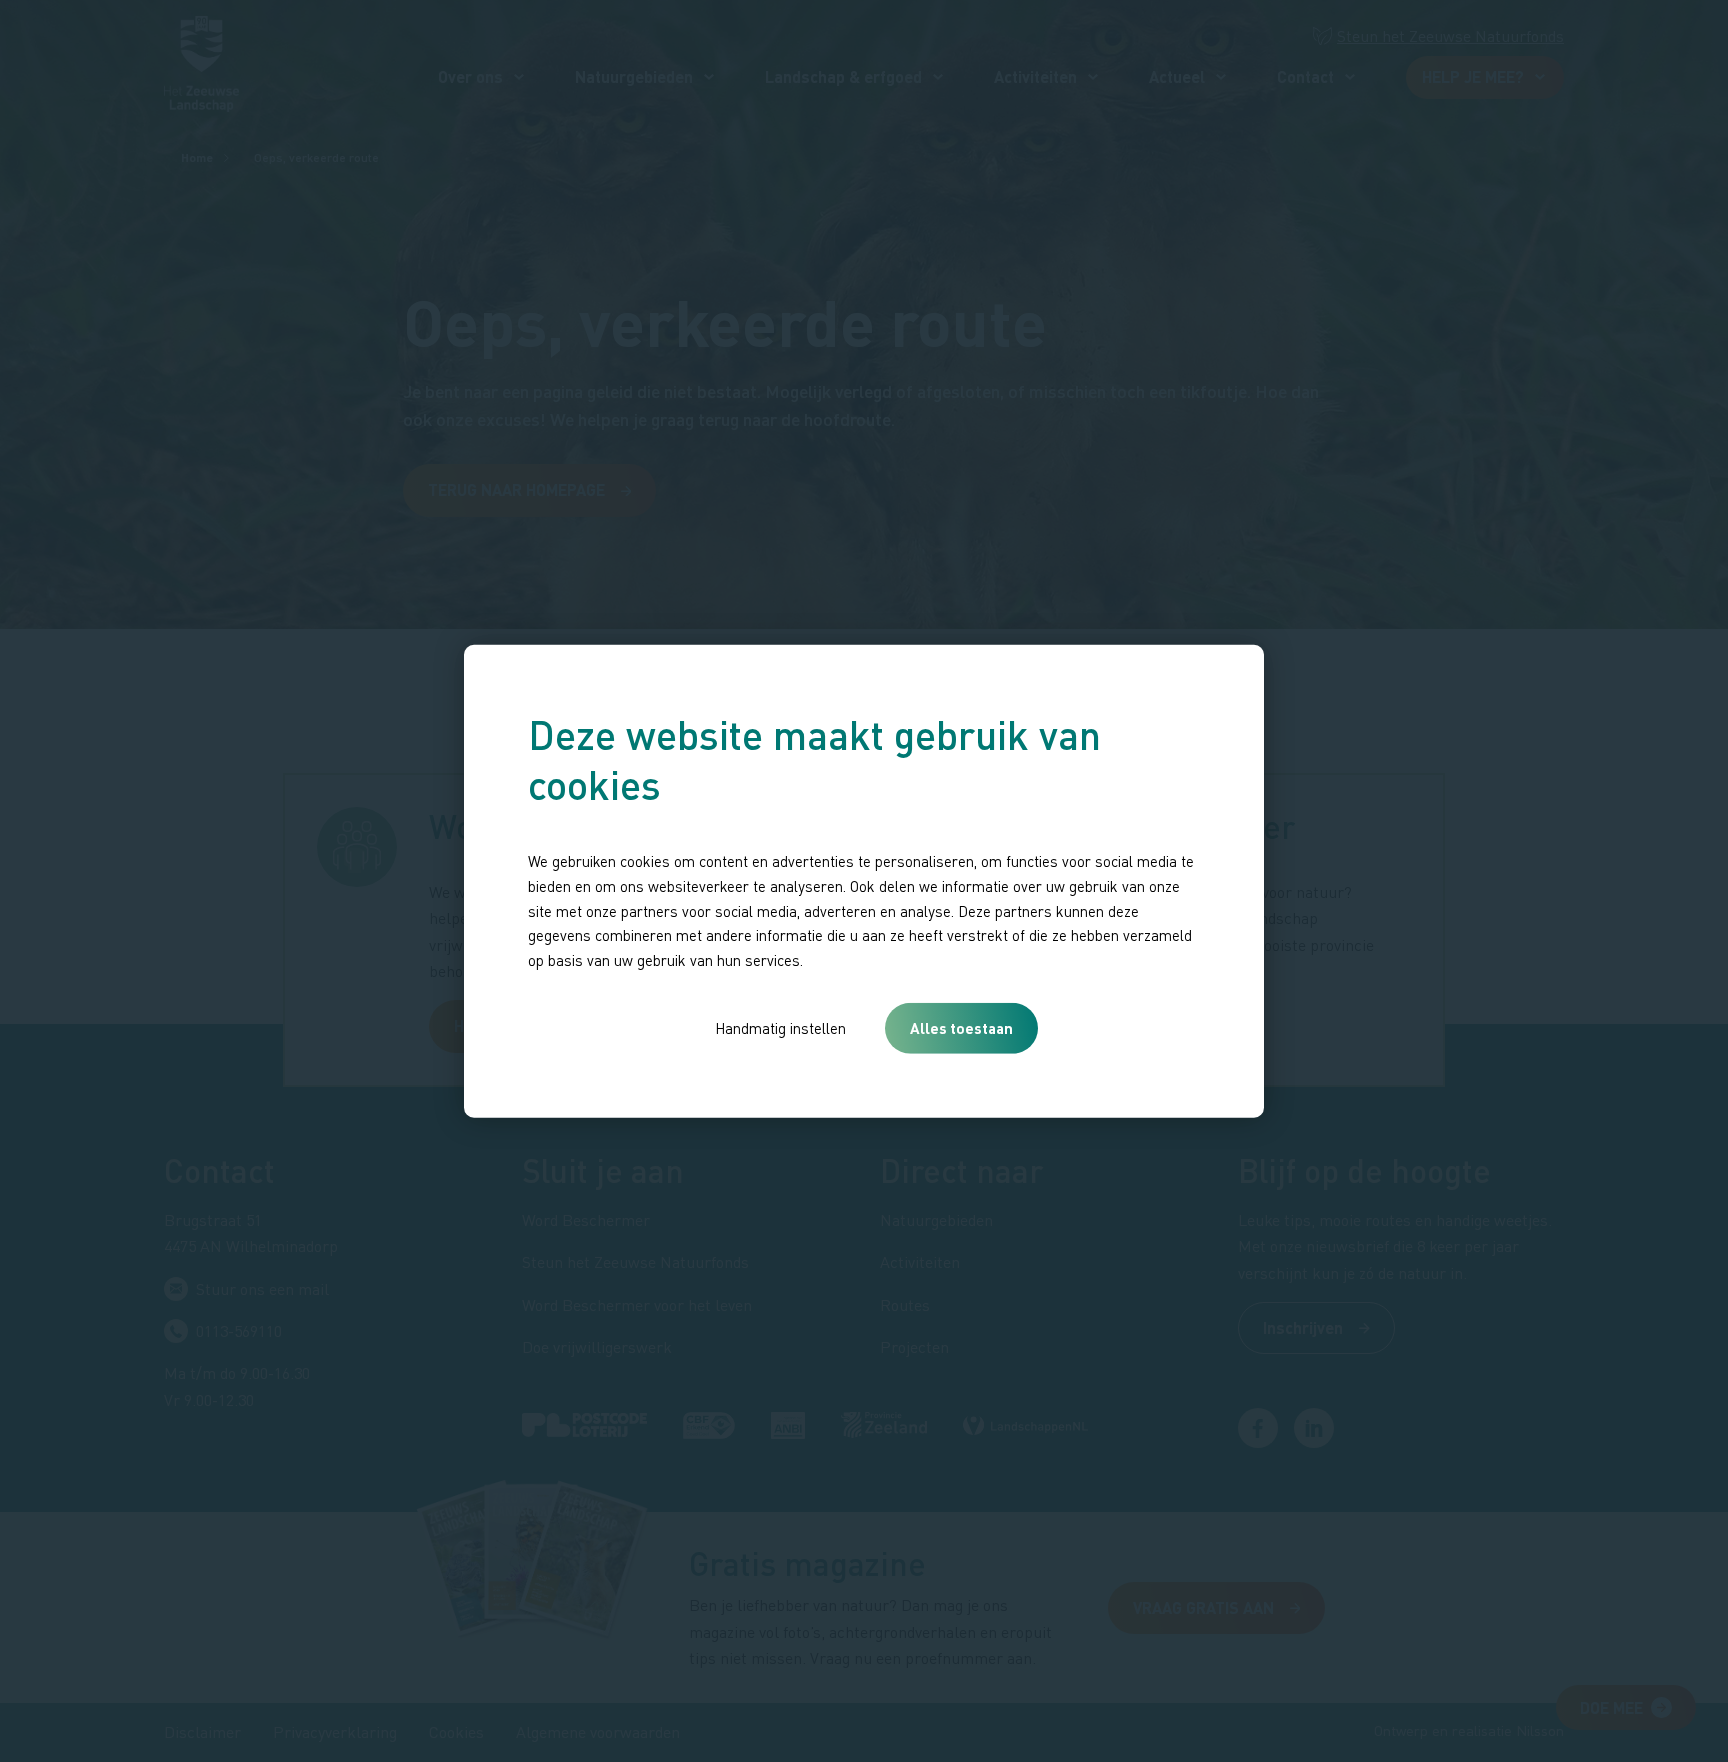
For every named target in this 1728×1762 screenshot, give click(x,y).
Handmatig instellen (780, 1028)
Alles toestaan (961, 1028)
